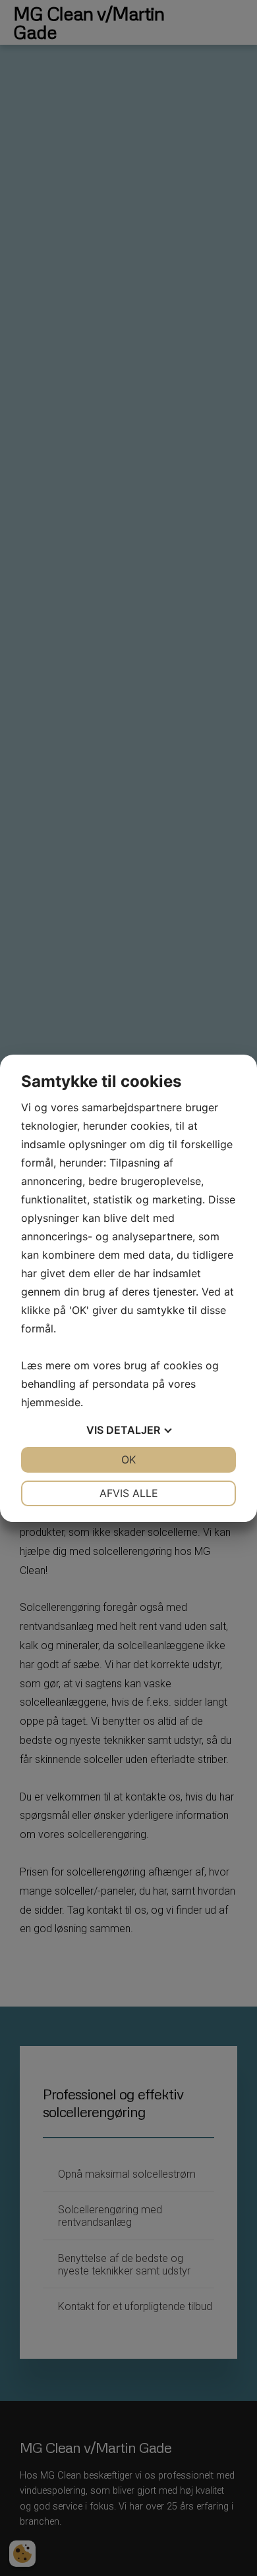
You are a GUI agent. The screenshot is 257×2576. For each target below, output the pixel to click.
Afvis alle (129, 1493)
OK (128, 1459)
